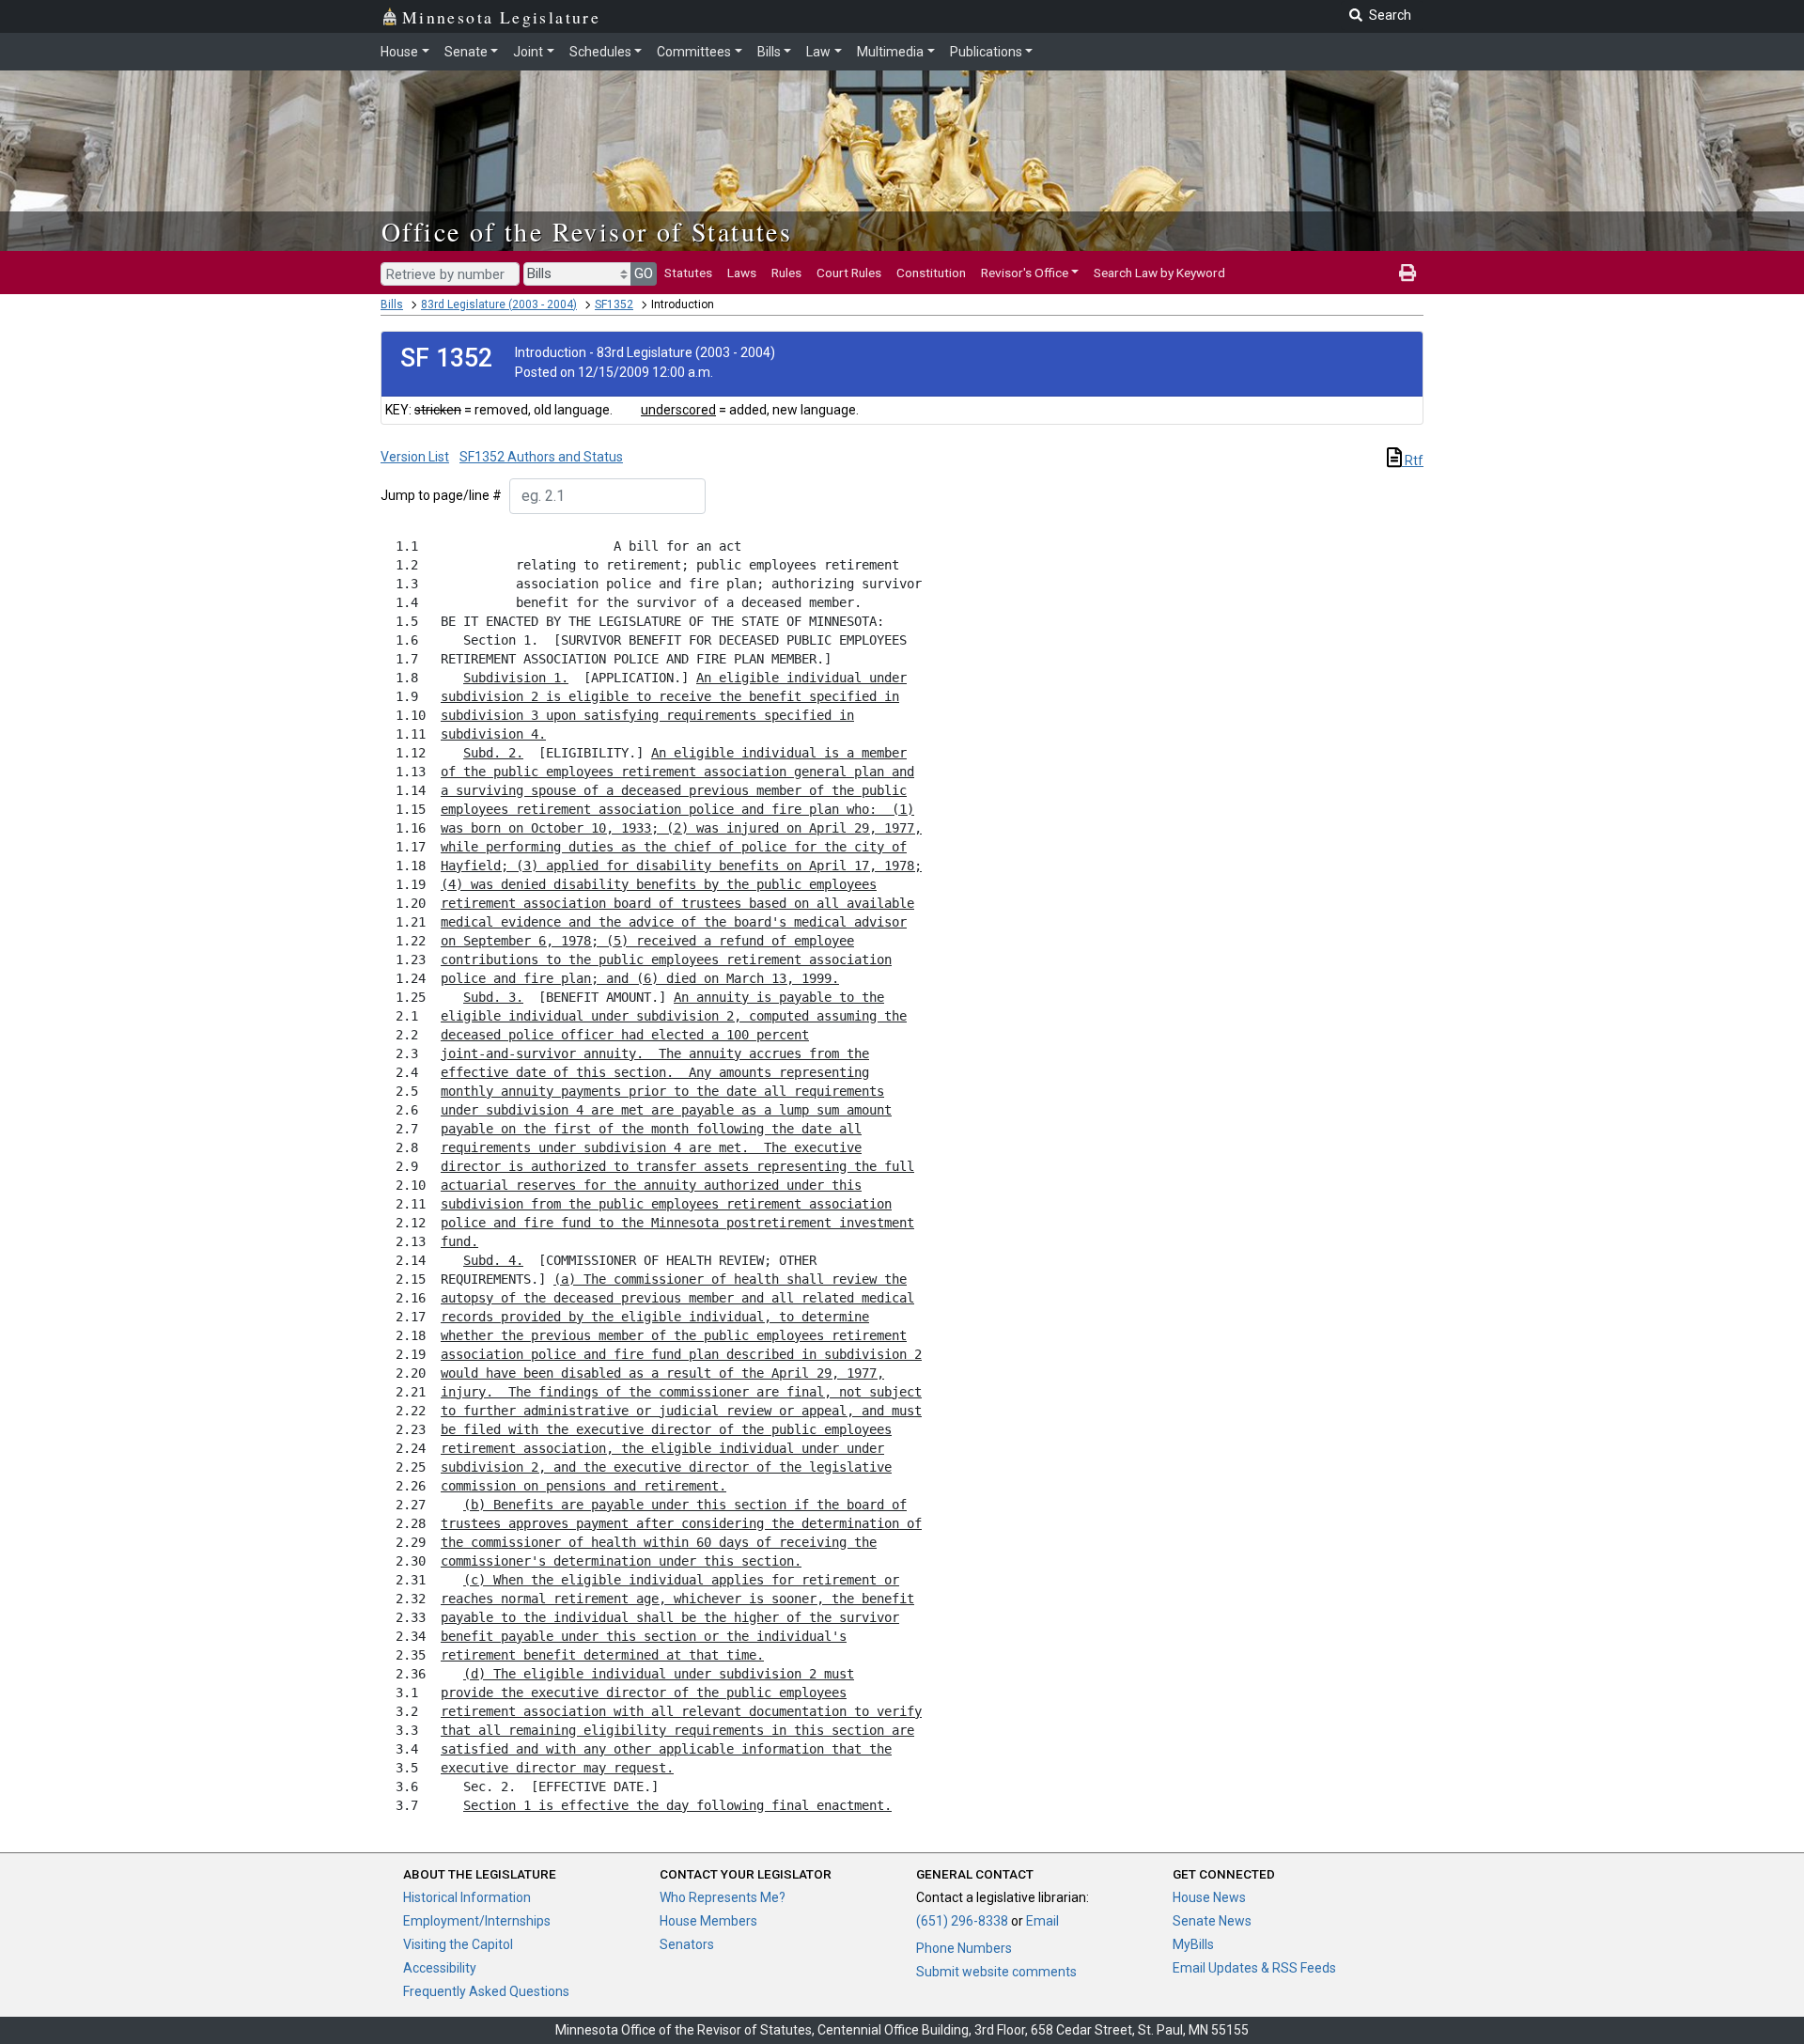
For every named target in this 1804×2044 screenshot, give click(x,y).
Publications (986, 52)
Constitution (931, 273)
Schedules (600, 52)
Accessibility (440, 1968)
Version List (415, 457)
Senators (687, 1944)
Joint (528, 52)
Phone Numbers (964, 1948)
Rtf (1413, 460)
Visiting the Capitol (458, 1944)
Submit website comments (996, 1972)
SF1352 (614, 304)
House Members (708, 1921)
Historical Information (467, 1897)
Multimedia (890, 52)
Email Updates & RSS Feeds (1254, 1968)
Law (818, 52)
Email (1042, 1921)
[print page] (1407, 273)
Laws (742, 273)
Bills (769, 52)
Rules (786, 273)
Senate (466, 52)
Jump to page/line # (441, 495)
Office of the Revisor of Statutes (587, 231)
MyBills (1193, 1944)
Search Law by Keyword (1159, 273)
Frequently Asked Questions (486, 1991)
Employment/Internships (477, 1921)
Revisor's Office (1025, 273)
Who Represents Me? (723, 1897)
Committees (694, 52)
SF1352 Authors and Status (541, 457)
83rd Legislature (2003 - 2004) (499, 304)
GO (644, 273)
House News (1209, 1897)
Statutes (688, 273)
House (399, 52)
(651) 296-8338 (962, 1921)
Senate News (1212, 1921)
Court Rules (849, 273)
